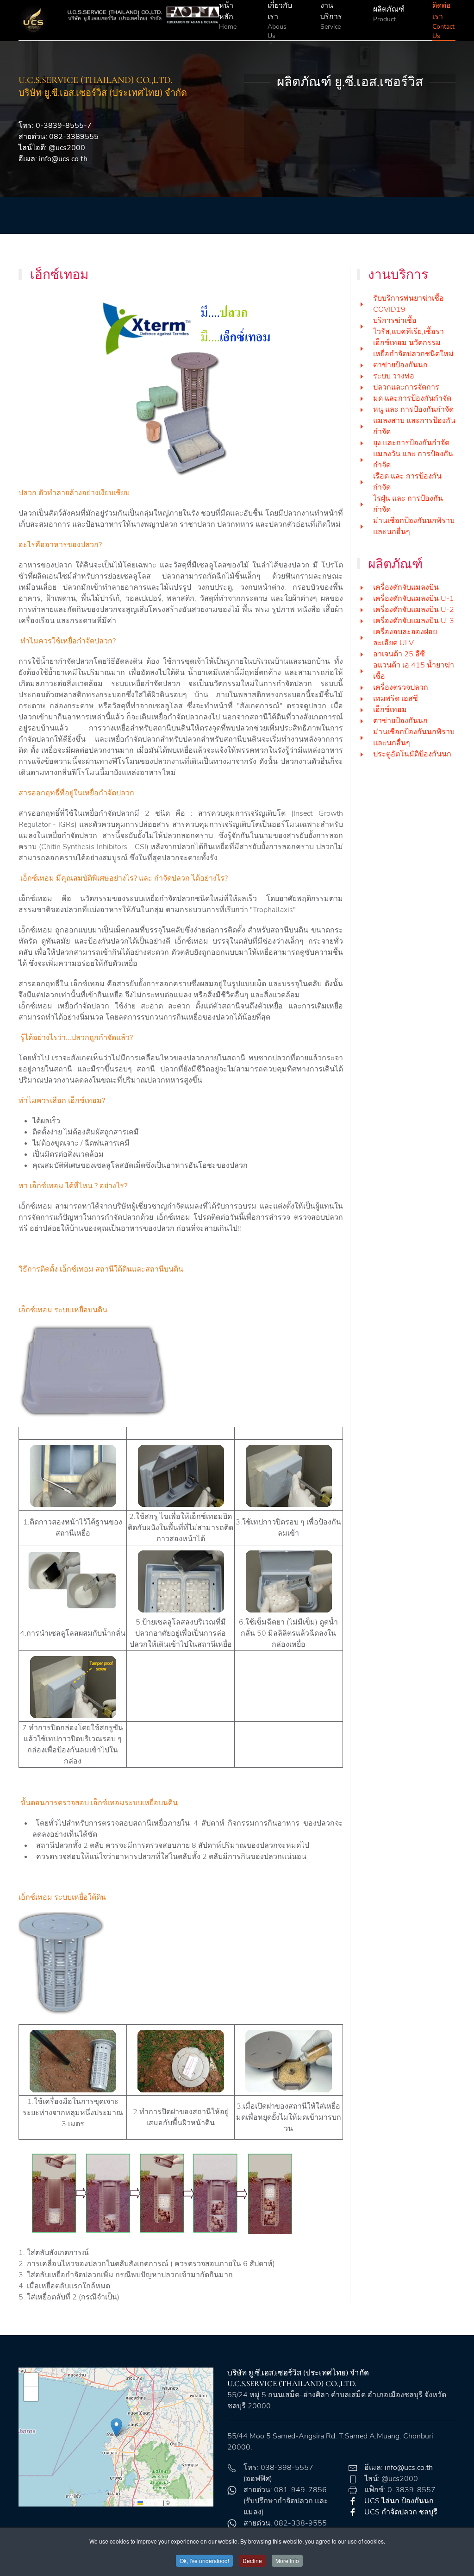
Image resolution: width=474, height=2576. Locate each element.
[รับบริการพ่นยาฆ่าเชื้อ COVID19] (362, 304)
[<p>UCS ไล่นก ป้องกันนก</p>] (353, 2501)
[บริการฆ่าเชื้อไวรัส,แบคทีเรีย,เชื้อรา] (362, 326)
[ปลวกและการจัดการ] (362, 387)
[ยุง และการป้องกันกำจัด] (362, 443)
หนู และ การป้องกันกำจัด (413, 409)
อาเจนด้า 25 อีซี (399, 654)
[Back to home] (119, 20)
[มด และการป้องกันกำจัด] (362, 398)
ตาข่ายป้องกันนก (400, 365)
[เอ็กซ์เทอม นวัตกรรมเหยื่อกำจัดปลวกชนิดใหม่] (362, 348)
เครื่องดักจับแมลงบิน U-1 (414, 598)
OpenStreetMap (191, 2502)
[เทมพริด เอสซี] (362, 699)
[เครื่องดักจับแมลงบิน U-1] (362, 598)
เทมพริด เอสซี (396, 699)
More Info (287, 2560)
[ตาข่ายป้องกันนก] (362, 365)
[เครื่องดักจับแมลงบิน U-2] (362, 610)
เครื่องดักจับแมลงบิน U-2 (414, 610)
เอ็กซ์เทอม (390, 710)
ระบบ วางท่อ (394, 376)
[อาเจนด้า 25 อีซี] (362, 654)
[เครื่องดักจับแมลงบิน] (362, 587)
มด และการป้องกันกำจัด (412, 398)
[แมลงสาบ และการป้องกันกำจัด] (362, 426)
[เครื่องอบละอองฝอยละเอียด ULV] (362, 637)
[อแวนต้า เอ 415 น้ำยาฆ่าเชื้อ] (362, 671)
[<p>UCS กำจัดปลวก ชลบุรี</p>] (353, 2512)
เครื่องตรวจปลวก (401, 687)
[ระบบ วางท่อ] (362, 376)
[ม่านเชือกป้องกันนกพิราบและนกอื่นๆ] (362, 526)
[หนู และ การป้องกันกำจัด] (362, 409)
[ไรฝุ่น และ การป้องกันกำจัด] (362, 504)
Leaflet (152, 2502)
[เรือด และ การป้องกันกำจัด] (362, 482)
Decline (252, 2560)
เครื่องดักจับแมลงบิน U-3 (414, 621)
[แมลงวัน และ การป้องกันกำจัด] (362, 460)
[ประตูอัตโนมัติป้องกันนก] (362, 754)
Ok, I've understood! (204, 2560)
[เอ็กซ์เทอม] (362, 710)
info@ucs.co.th (63, 159)
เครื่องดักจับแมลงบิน (406, 587)
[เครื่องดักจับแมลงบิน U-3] (362, 621)
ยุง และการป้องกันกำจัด (411, 443)
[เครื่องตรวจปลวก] (362, 687)
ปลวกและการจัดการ (406, 387)
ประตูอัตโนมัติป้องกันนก (412, 754)
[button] (116, 2428)
